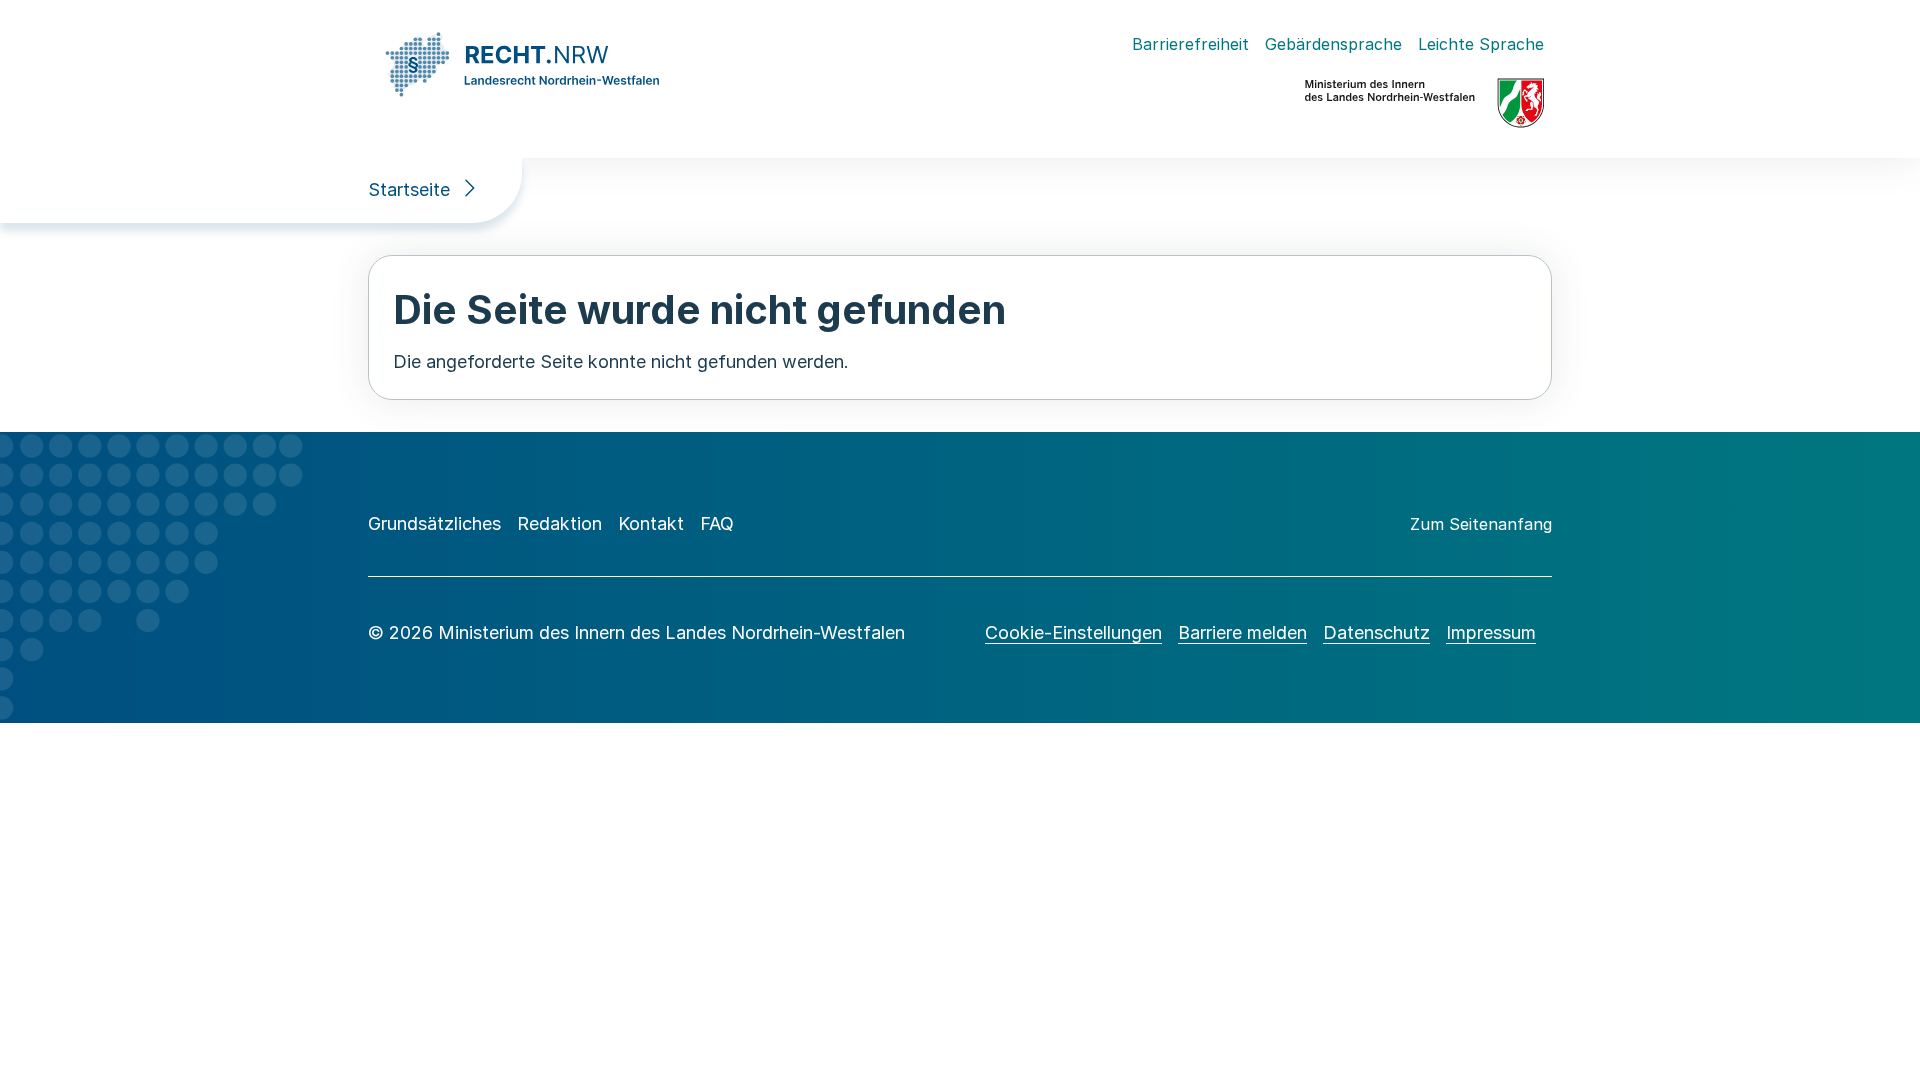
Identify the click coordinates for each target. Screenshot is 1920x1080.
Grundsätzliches (434, 523)
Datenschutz (1376, 632)
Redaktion (559, 523)
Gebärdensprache (1333, 44)
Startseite (409, 189)
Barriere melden (1242, 632)
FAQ (717, 523)
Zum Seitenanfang (1481, 524)
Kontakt (651, 523)
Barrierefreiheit (1190, 44)
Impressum (1491, 632)
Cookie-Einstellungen (1073, 632)
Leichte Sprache (1481, 44)
